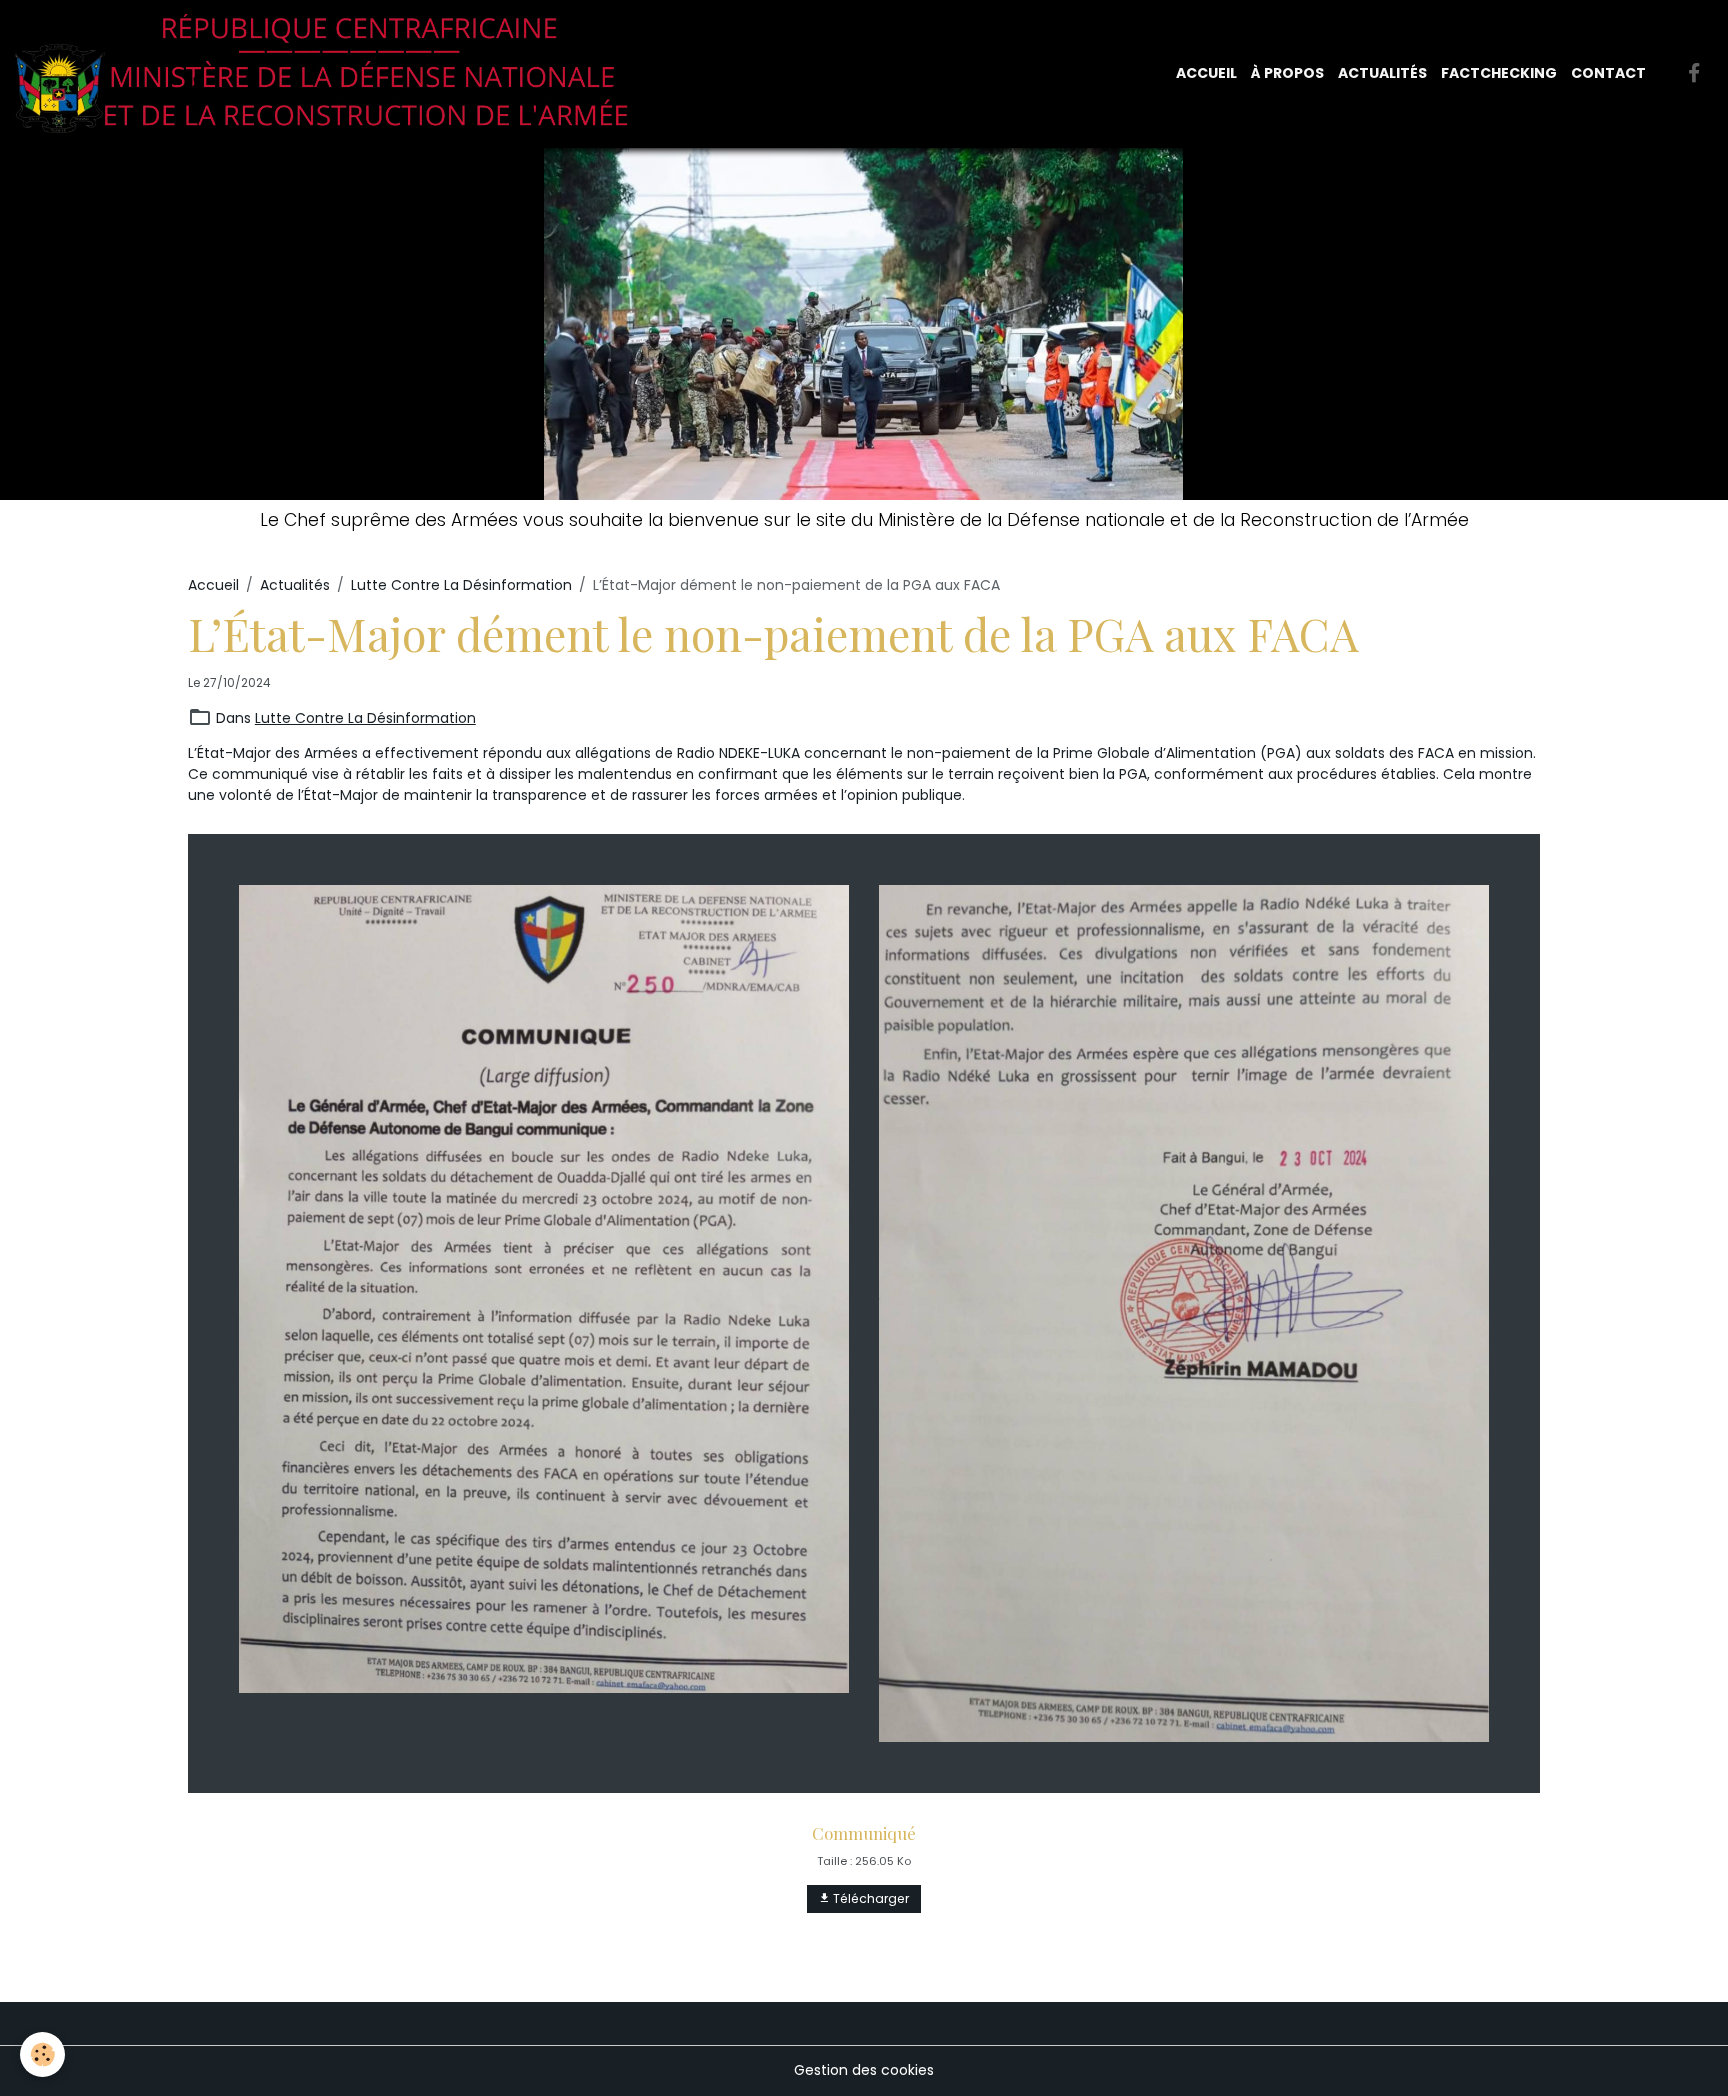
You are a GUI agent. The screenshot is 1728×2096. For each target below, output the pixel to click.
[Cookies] (42, 2054)
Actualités (1382, 73)
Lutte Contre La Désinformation (461, 585)
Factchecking (1499, 73)
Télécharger (869, 1898)
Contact (1608, 73)
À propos (1287, 73)
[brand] (329, 74)
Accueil (1206, 73)
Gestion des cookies (864, 2070)
